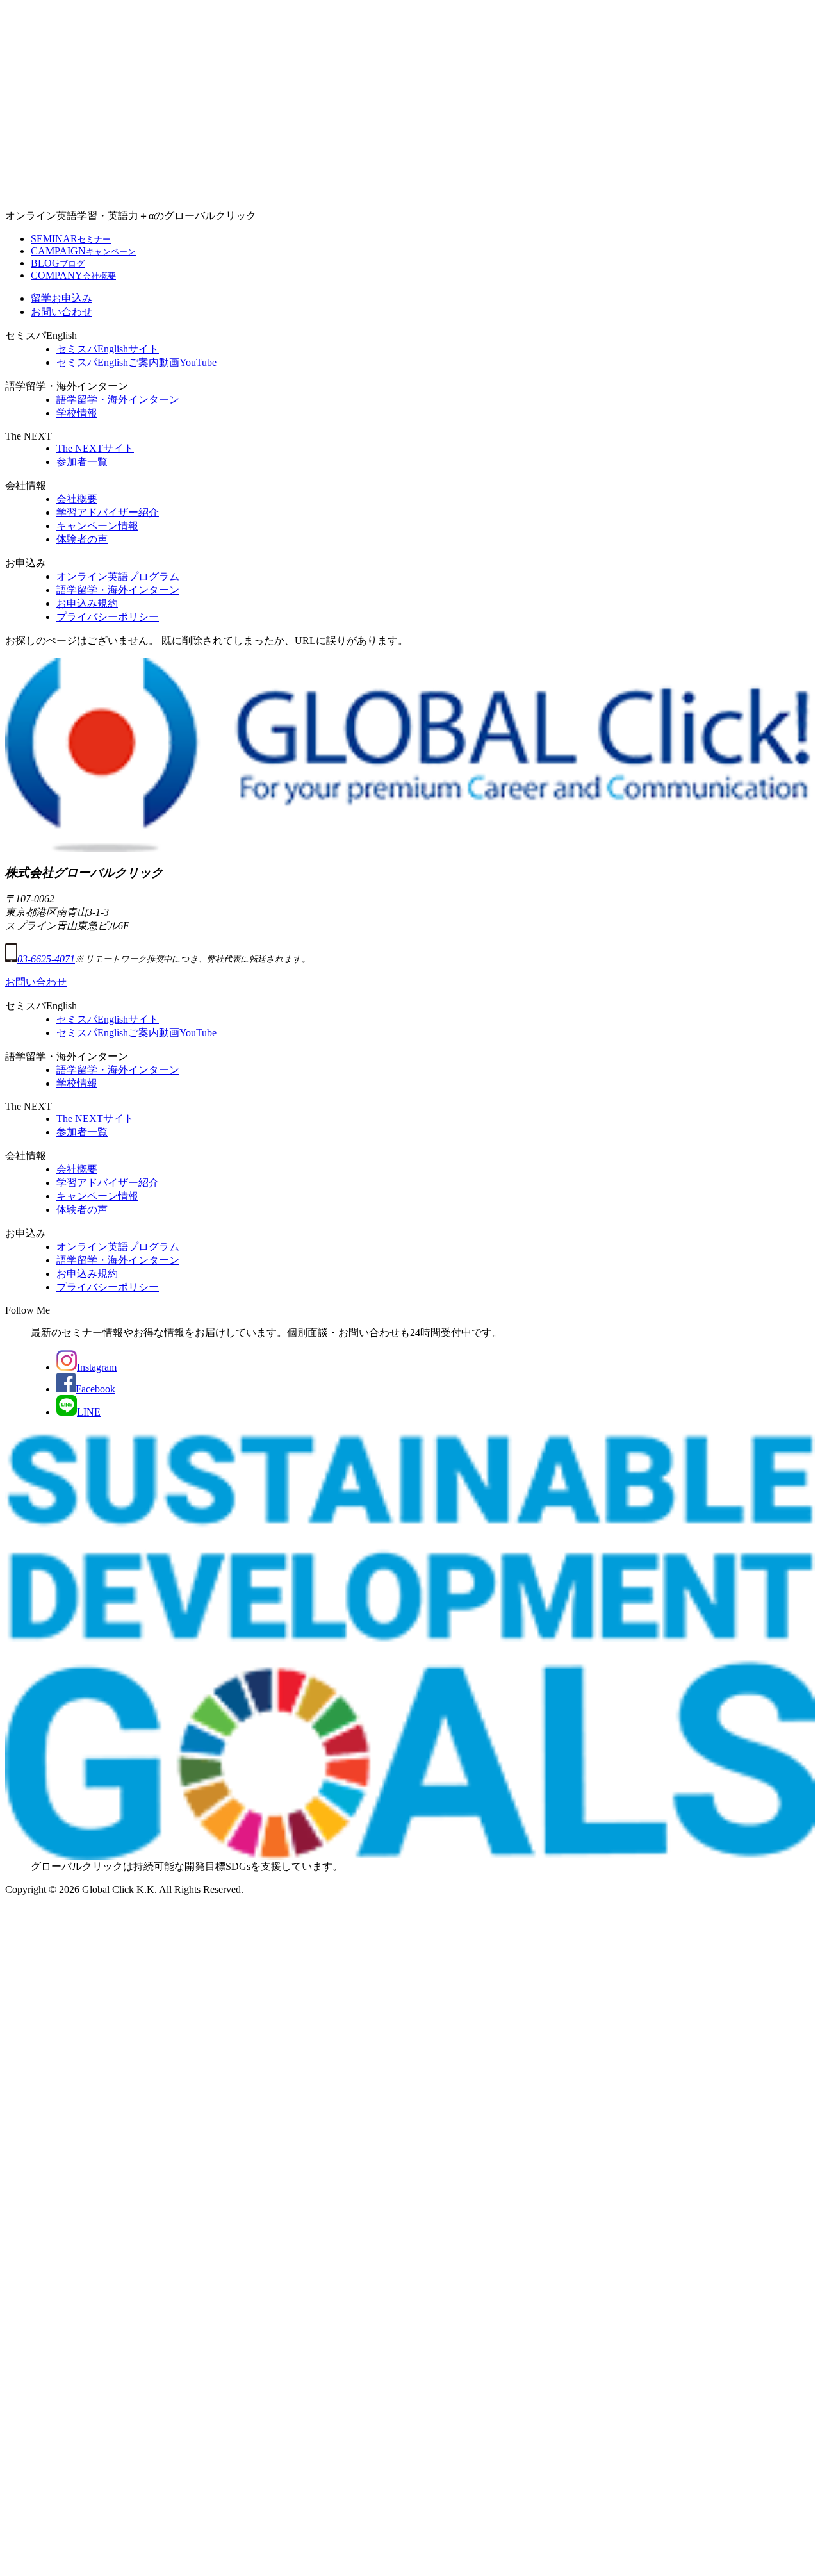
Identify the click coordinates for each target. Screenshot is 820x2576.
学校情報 (77, 413)
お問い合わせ (61, 312)
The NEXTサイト (95, 448)
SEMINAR (71, 239)
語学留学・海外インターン (118, 400)
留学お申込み (61, 298)
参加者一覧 (82, 462)
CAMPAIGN (83, 251)
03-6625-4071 (46, 959)
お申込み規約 (87, 603)
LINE (89, 1412)
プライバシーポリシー (108, 617)
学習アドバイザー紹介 (108, 512)
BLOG (58, 263)
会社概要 (77, 499)
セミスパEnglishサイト (108, 349)
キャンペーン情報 (97, 526)
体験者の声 (82, 539)
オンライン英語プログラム (118, 576)
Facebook (95, 1389)
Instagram (97, 1367)
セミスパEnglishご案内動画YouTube (136, 362)
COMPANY (73, 275)
